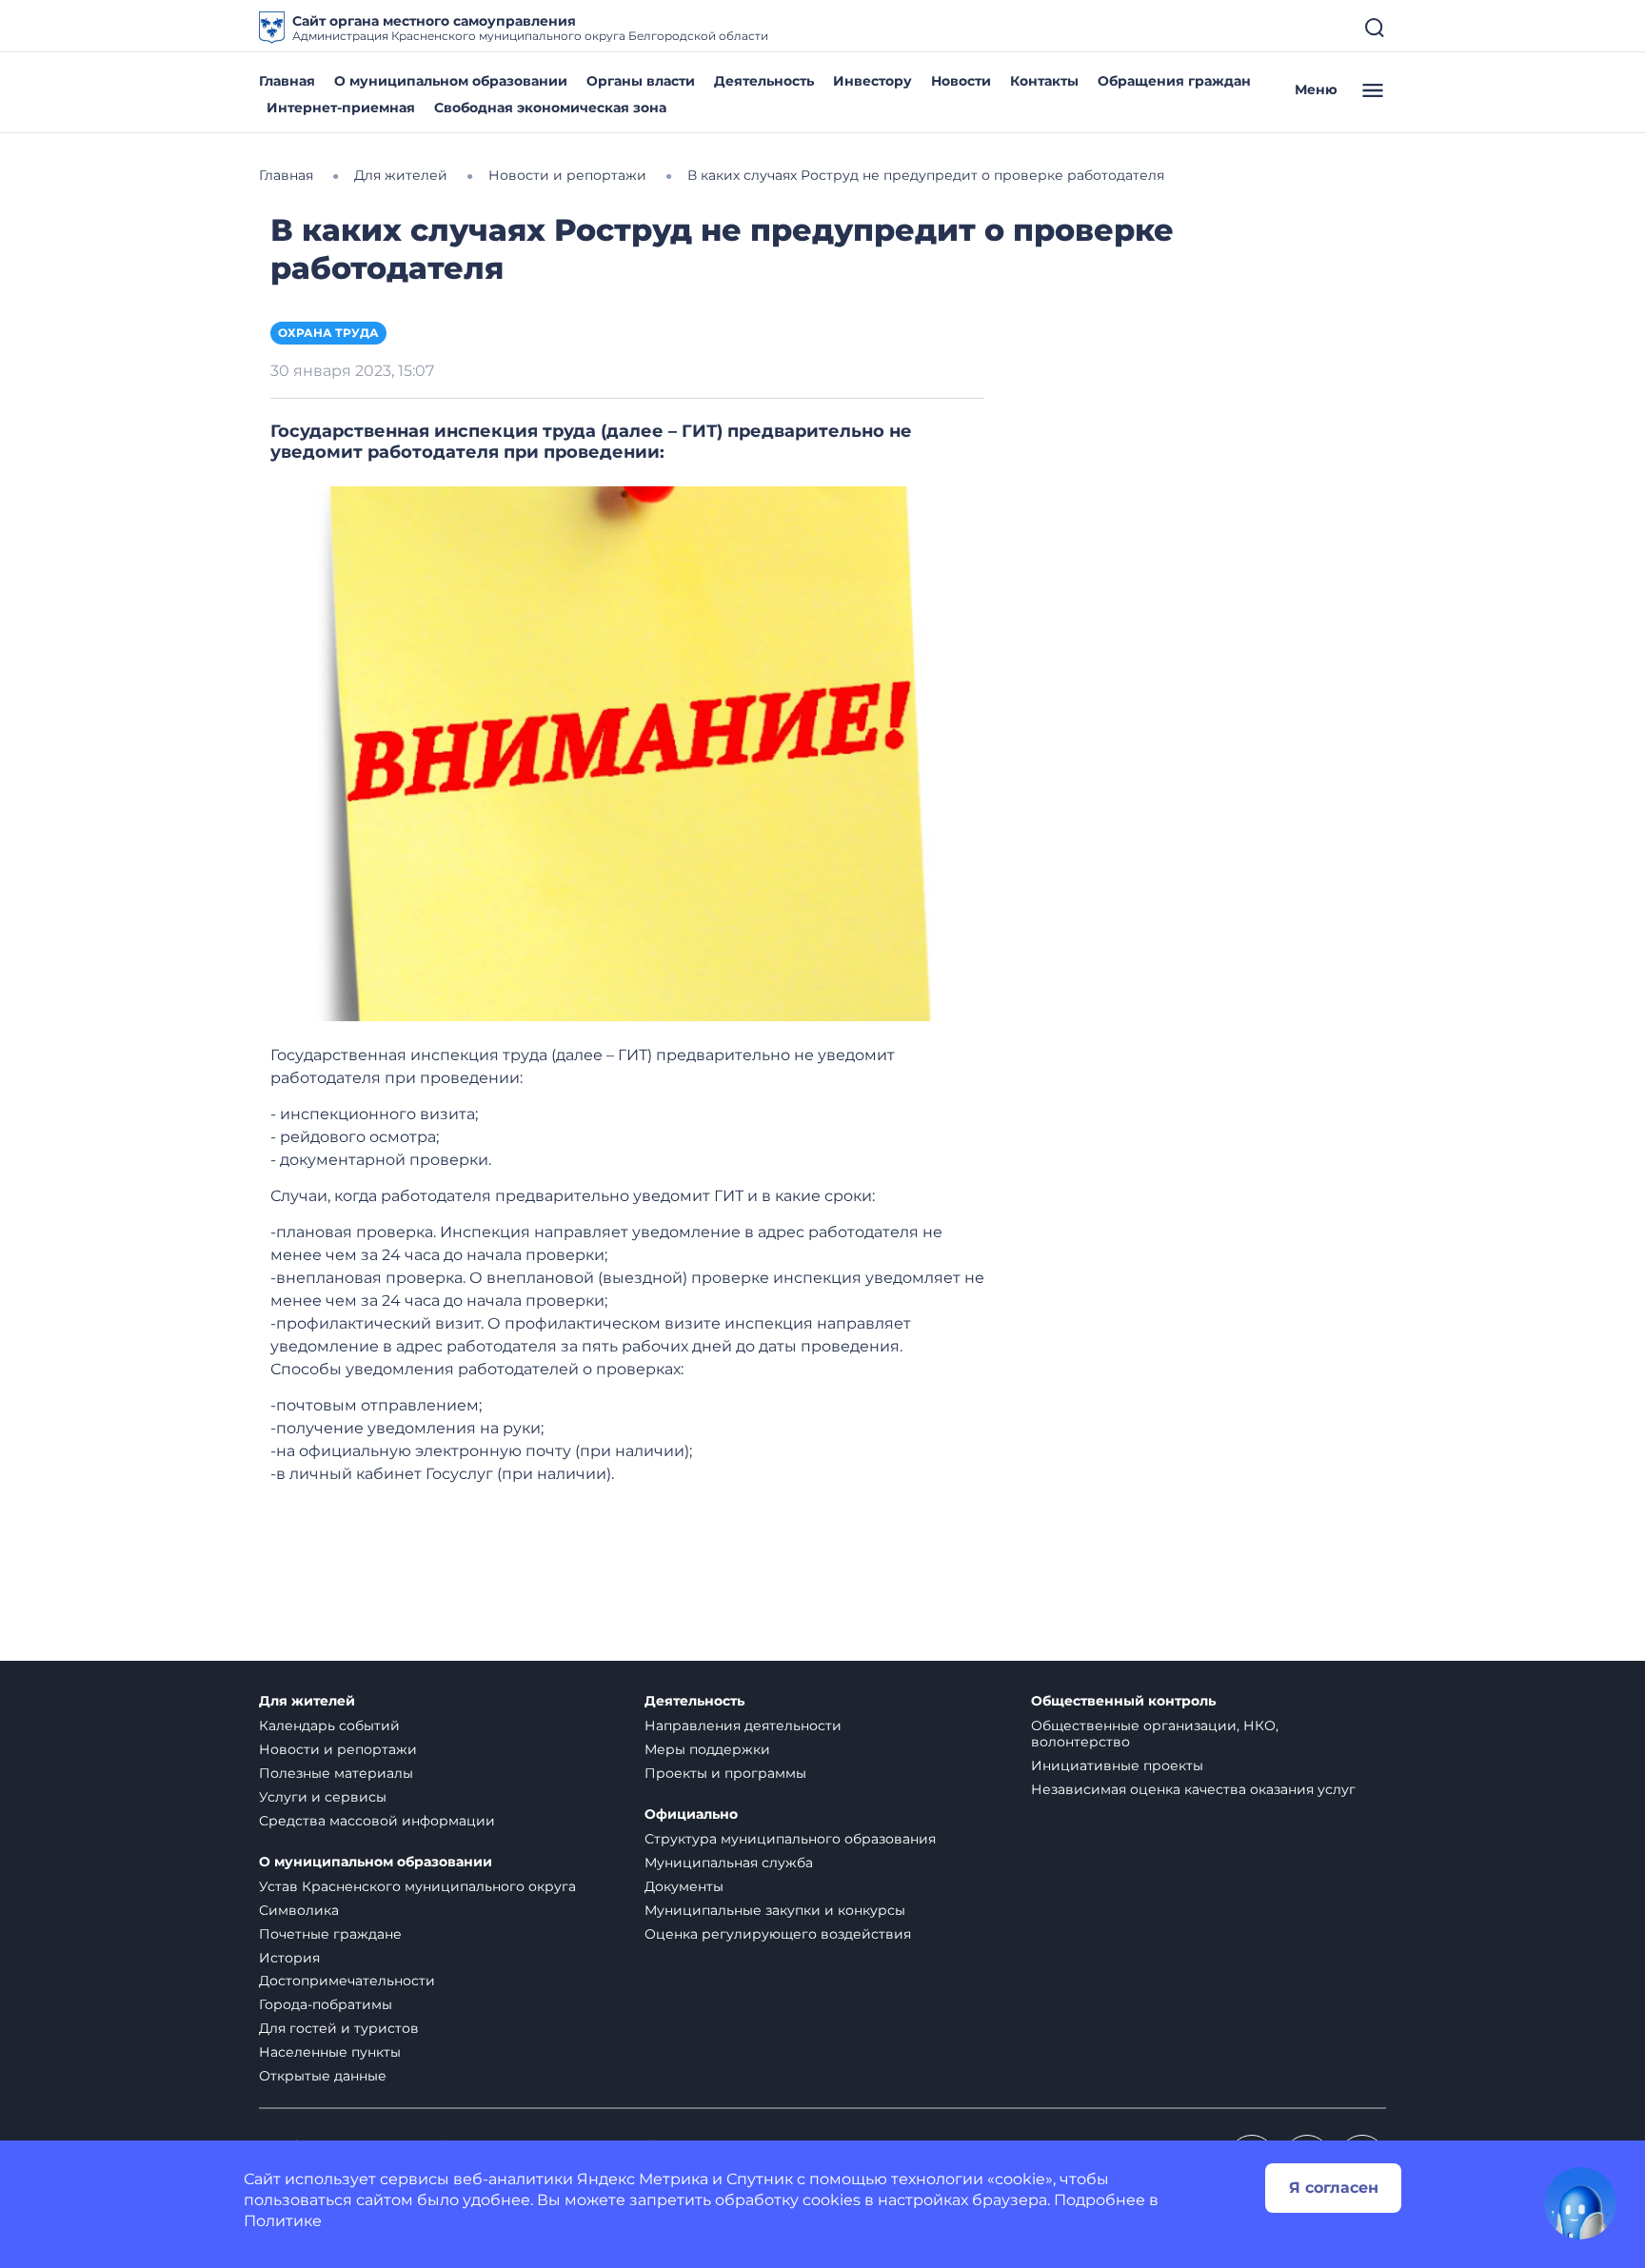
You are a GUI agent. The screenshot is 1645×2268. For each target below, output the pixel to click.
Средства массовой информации (377, 1821)
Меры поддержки (707, 1749)
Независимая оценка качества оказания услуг (1193, 1789)
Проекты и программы (725, 1773)
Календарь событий (329, 1726)
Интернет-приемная (341, 108)
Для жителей (307, 1701)
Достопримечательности (347, 1981)
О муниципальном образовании (451, 81)
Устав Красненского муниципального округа (417, 1886)
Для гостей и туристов (339, 2028)
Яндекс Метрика (643, 2179)
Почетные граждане (330, 1934)
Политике (283, 2221)
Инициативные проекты (1117, 1765)
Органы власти (641, 81)
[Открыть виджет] (1580, 2203)
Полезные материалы (336, 1773)
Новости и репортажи (338, 1749)
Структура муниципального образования (790, 1839)
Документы (684, 1886)
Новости (961, 81)
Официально (691, 1814)
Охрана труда (328, 333)
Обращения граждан (1174, 81)
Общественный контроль (1123, 1701)
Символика (299, 1910)
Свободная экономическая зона (550, 108)
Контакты (1044, 81)
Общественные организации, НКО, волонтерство (1155, 1734)
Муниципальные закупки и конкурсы (775, 1910)
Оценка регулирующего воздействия (778, 1934)
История (289, 1958)
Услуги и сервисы (323, 1797)
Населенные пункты (330, 2052)
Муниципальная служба (729, 1863)
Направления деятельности (743, 1726)
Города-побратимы (326, 2004)
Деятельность (764, 81)
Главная (287, 81)
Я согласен (1334, 2188)
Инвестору (872, 81)
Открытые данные (323, 2076)
